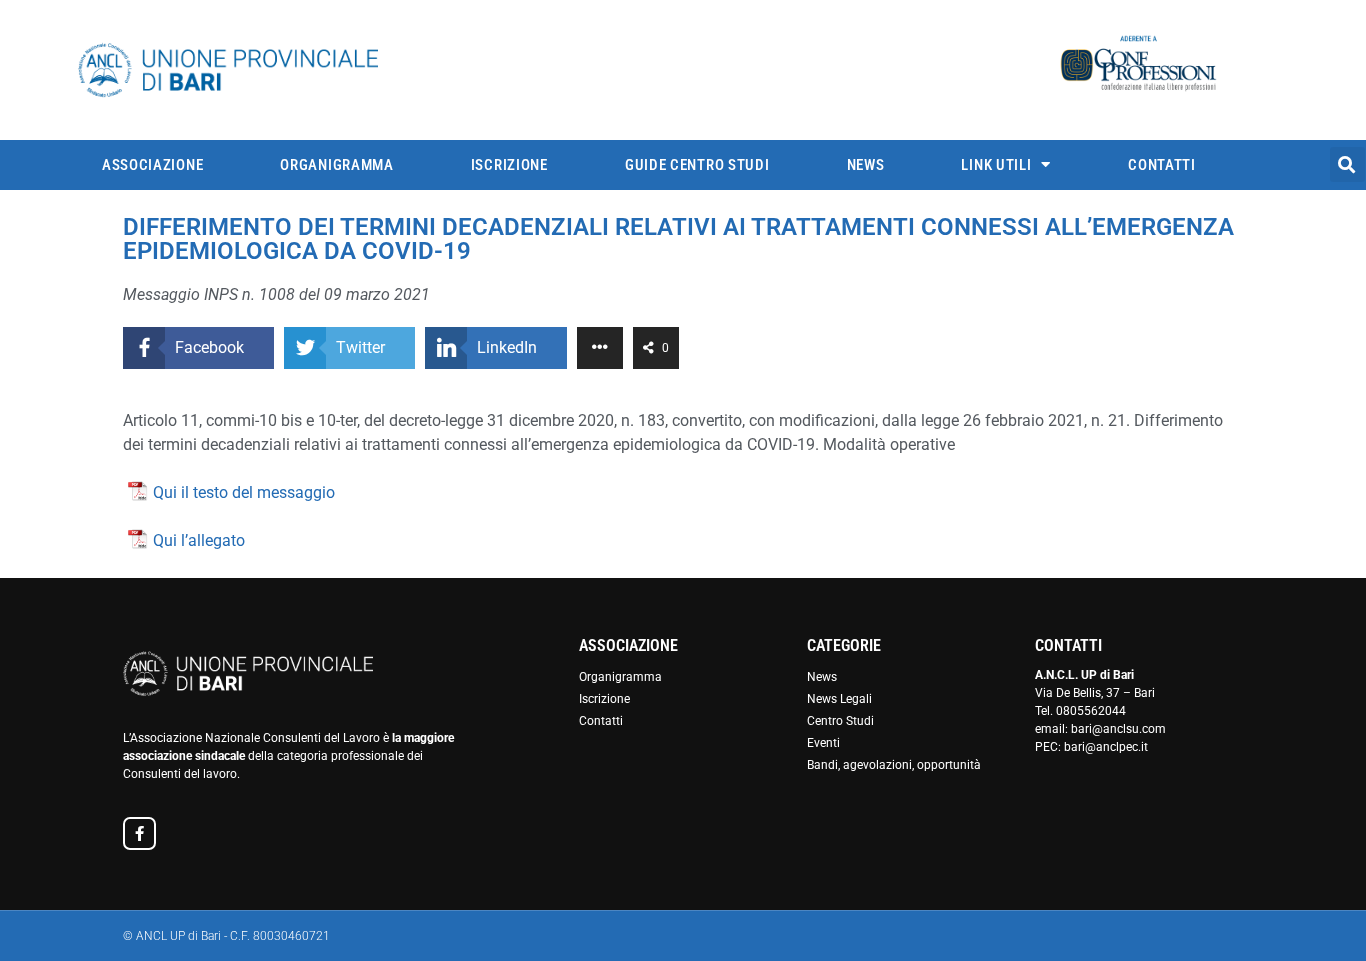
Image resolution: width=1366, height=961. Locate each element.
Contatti (1162, 165)
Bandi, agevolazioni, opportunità (894, 765)
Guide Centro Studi (697, 165)
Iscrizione (509, 165)
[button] (1347, 164)
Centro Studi (840, 721)
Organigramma (336, 165)
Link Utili (996, 165)
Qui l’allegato (199, 540)
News (866, 165)
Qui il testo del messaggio (244, 492)
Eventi (823, 743)
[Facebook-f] (139, 833)
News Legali (839, 699)
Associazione (152, 165)
